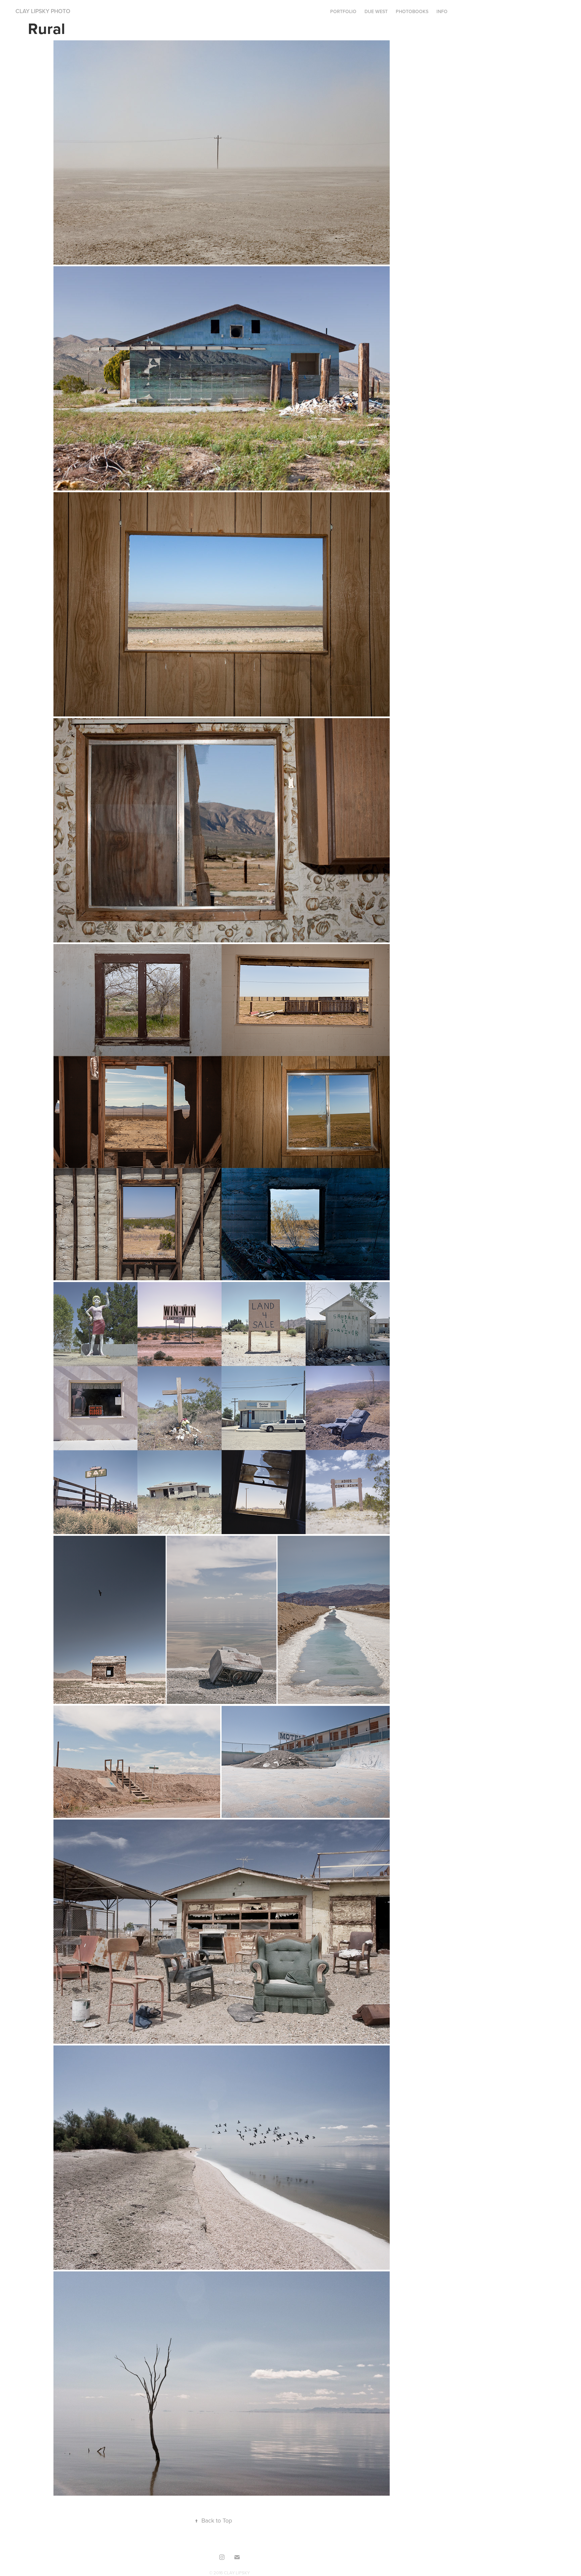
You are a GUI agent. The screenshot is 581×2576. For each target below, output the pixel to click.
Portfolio (343, 11)
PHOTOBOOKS (412, 11)
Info (442, 11)
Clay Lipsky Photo (43, 11)
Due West (376, 11)
